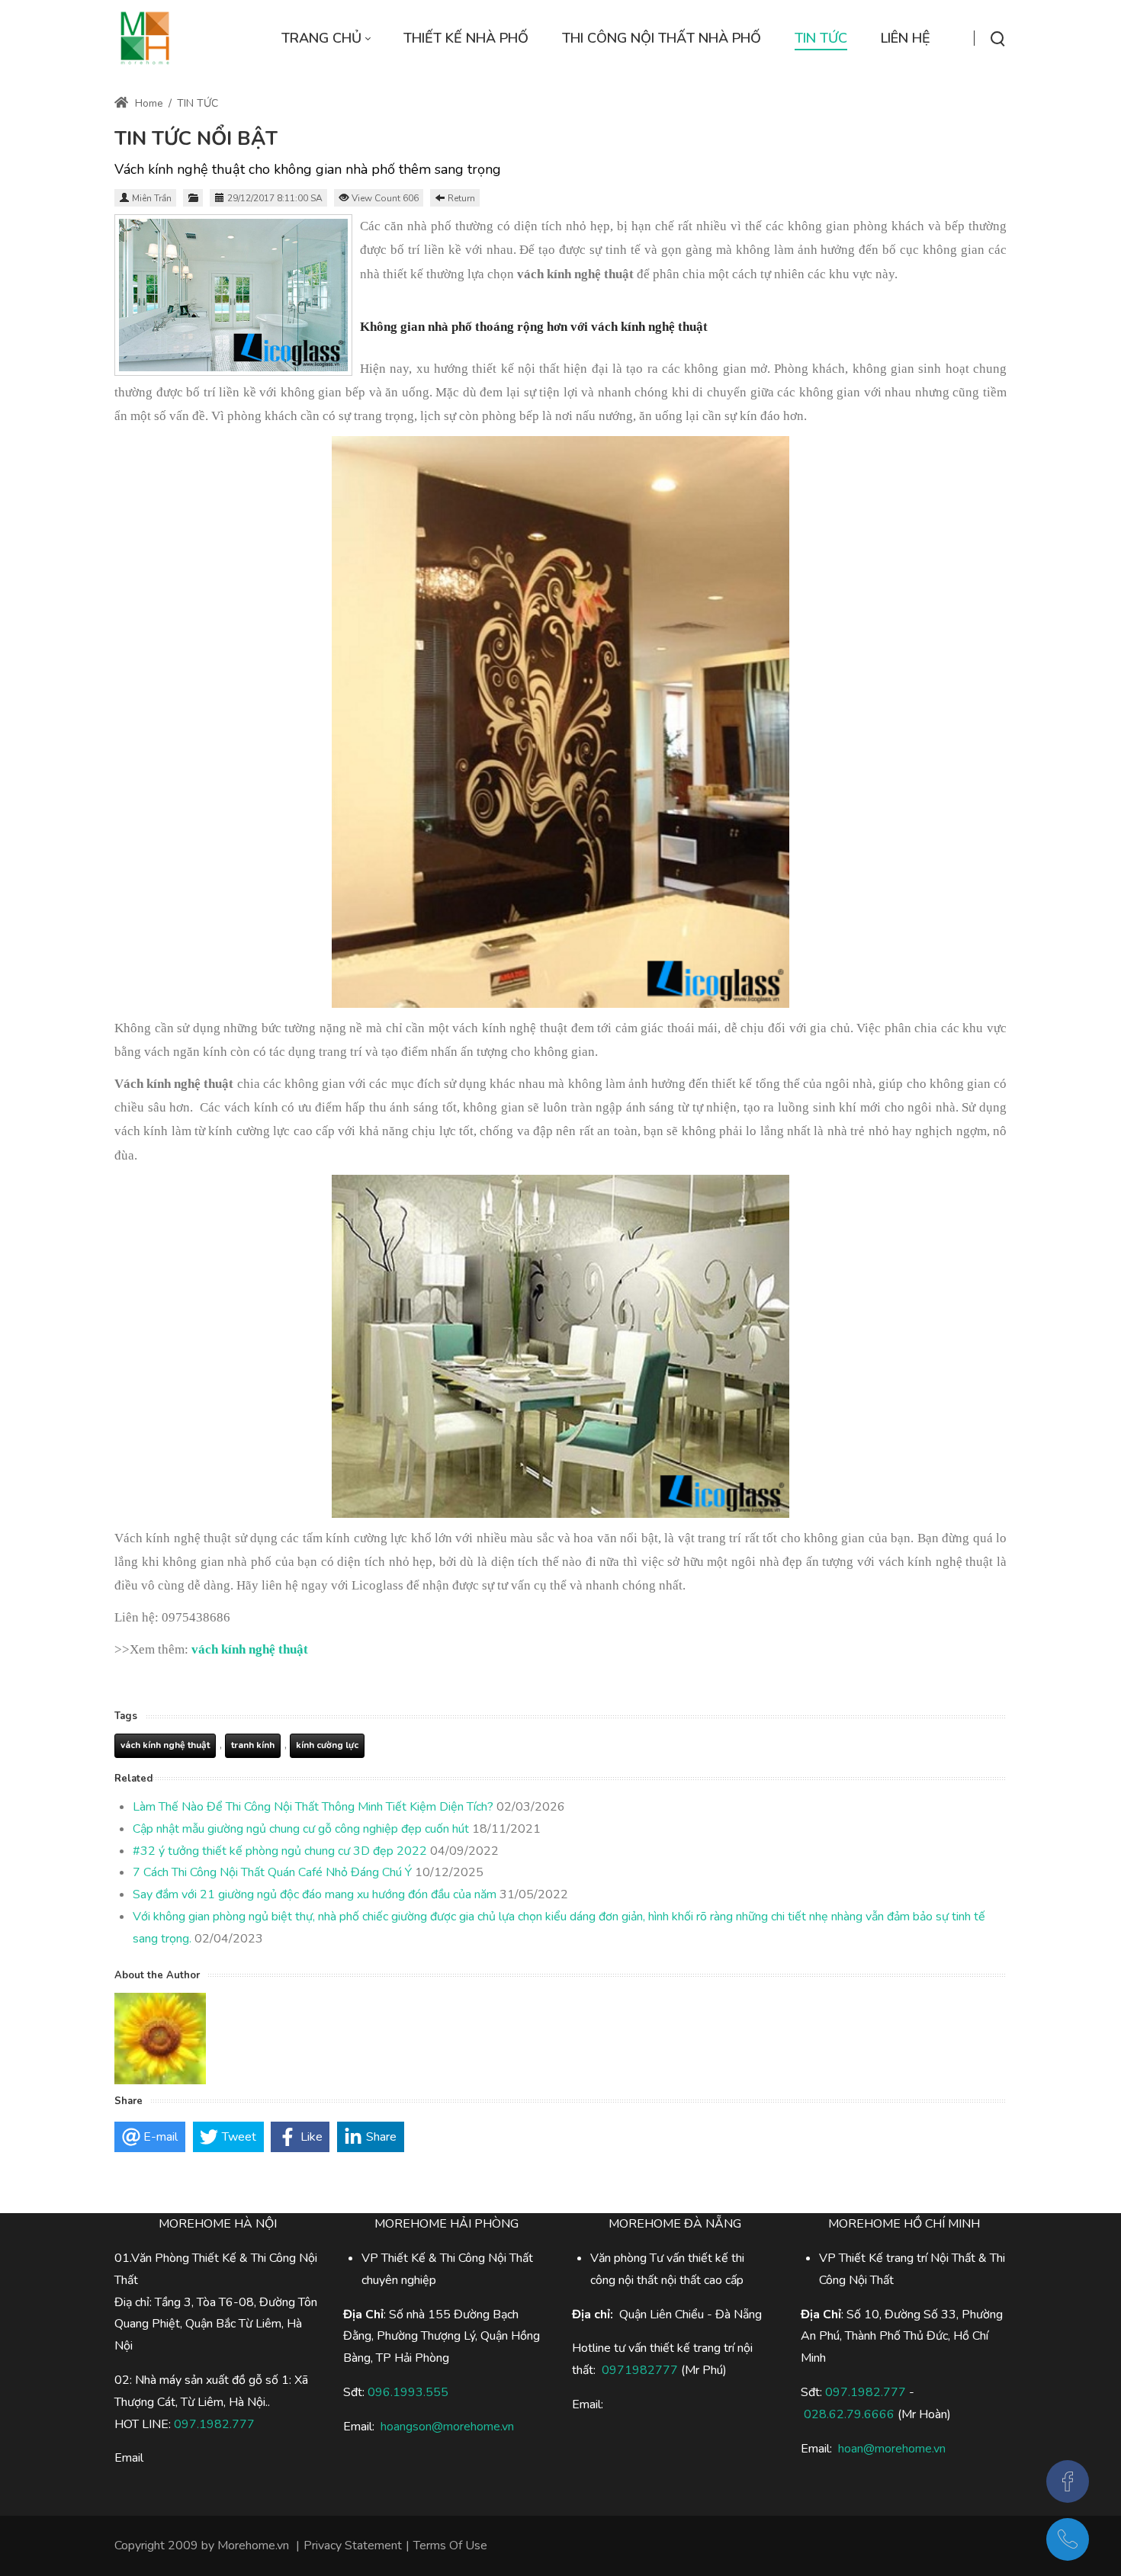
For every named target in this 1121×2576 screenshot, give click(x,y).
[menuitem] (326, 38)
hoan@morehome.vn (892, 2449)
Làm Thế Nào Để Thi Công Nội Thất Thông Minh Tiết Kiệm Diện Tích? (313, 1807)
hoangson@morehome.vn (447, 2427)
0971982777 (640, 2370)
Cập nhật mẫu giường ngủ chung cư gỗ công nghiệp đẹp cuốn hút (301, 1829)
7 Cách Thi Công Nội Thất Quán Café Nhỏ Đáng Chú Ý (272, 1872)
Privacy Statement (353, 2546)
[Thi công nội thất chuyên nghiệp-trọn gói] (145, 38)
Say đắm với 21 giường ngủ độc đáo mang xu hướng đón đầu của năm (315, 1894)
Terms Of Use (450, 2546)
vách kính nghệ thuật (165, 1745)
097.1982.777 (866, 2392)
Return (461, 198)
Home (148, 103)
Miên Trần (152, 198)
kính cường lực (327, 1745)
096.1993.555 (408, 2392)
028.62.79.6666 (849, 2414)
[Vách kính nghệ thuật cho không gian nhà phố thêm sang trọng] (233, 295)
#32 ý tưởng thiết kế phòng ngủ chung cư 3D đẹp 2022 (280, 1851)
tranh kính (253, 1745)
